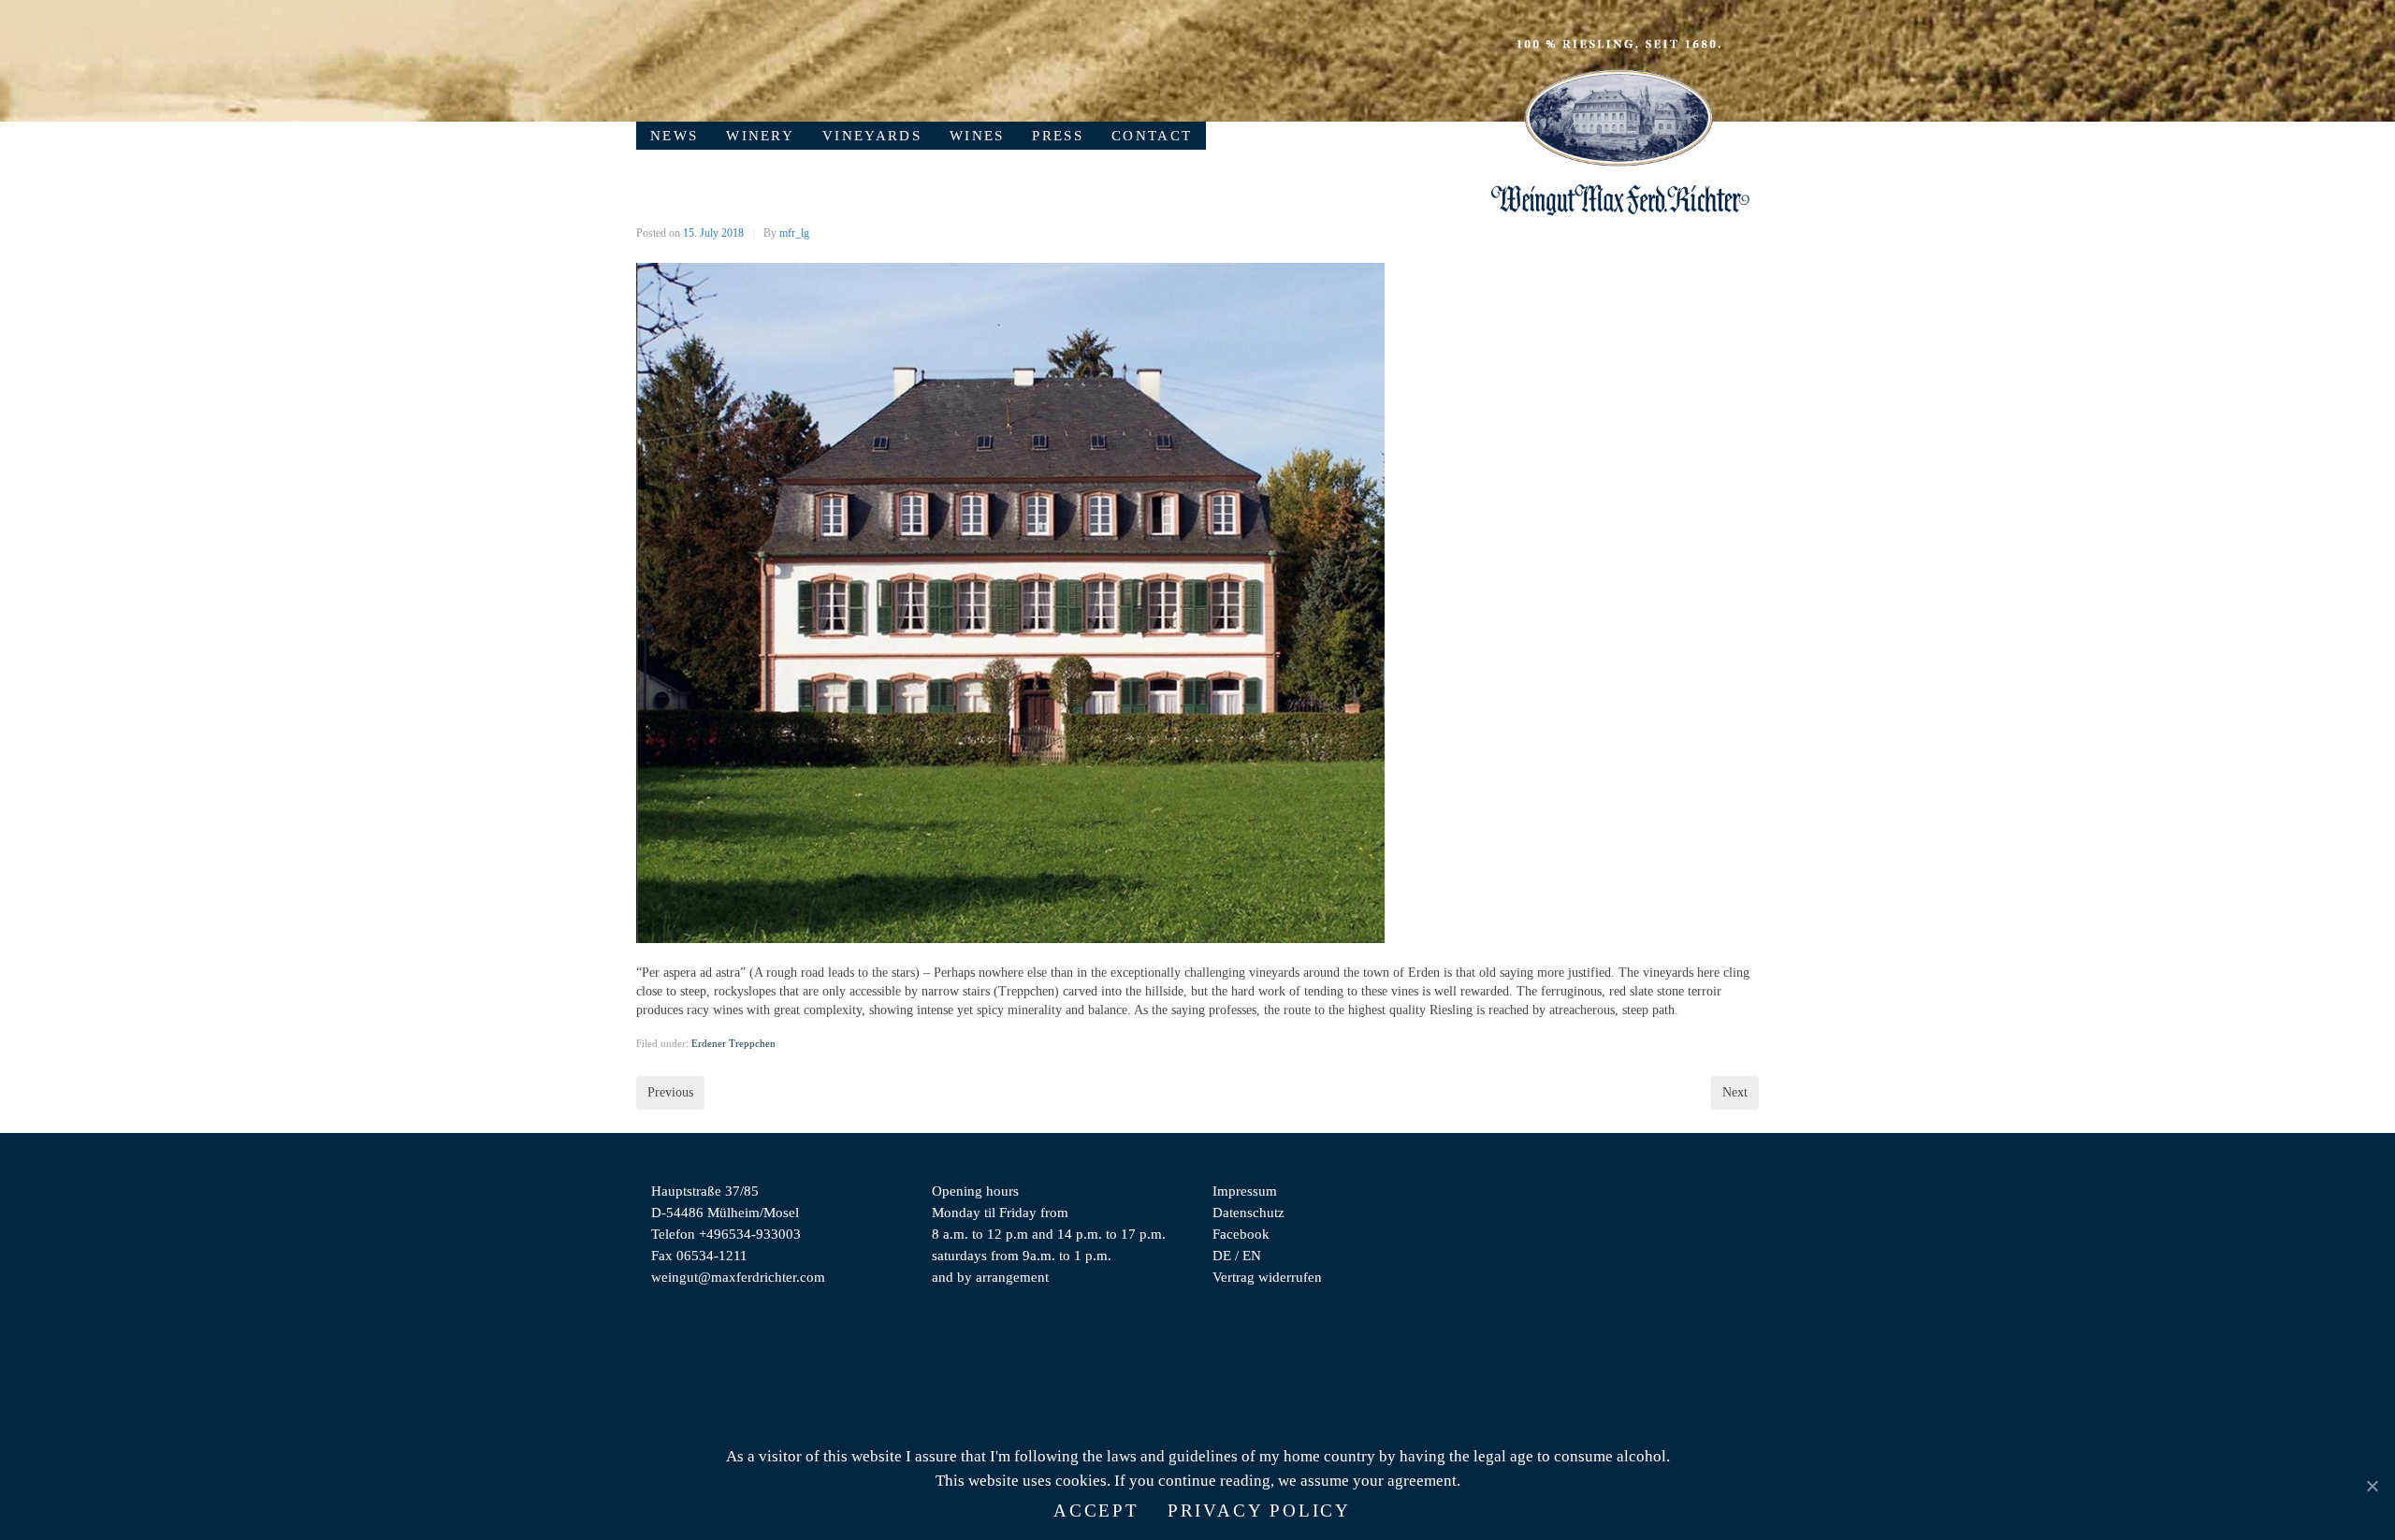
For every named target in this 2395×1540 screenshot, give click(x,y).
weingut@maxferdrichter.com (738, 1277)
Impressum (1245, 1191)
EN (1252, 1255)
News (674, 135)
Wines (977, 135)
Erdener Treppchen (733, 1043)
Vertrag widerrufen (1267, 1277)
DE (1222, 1255)
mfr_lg (794, 233)
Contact (1152, 135)
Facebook (1241, 1234)
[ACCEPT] (2372, 1486)
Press (1058, 135)
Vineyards (872, 135)
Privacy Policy (1259, 1511)
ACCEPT (1096, 1511)
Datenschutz (1248, 1212)
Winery (760, 135)
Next (1735, 1092)
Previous (670, 1092)
